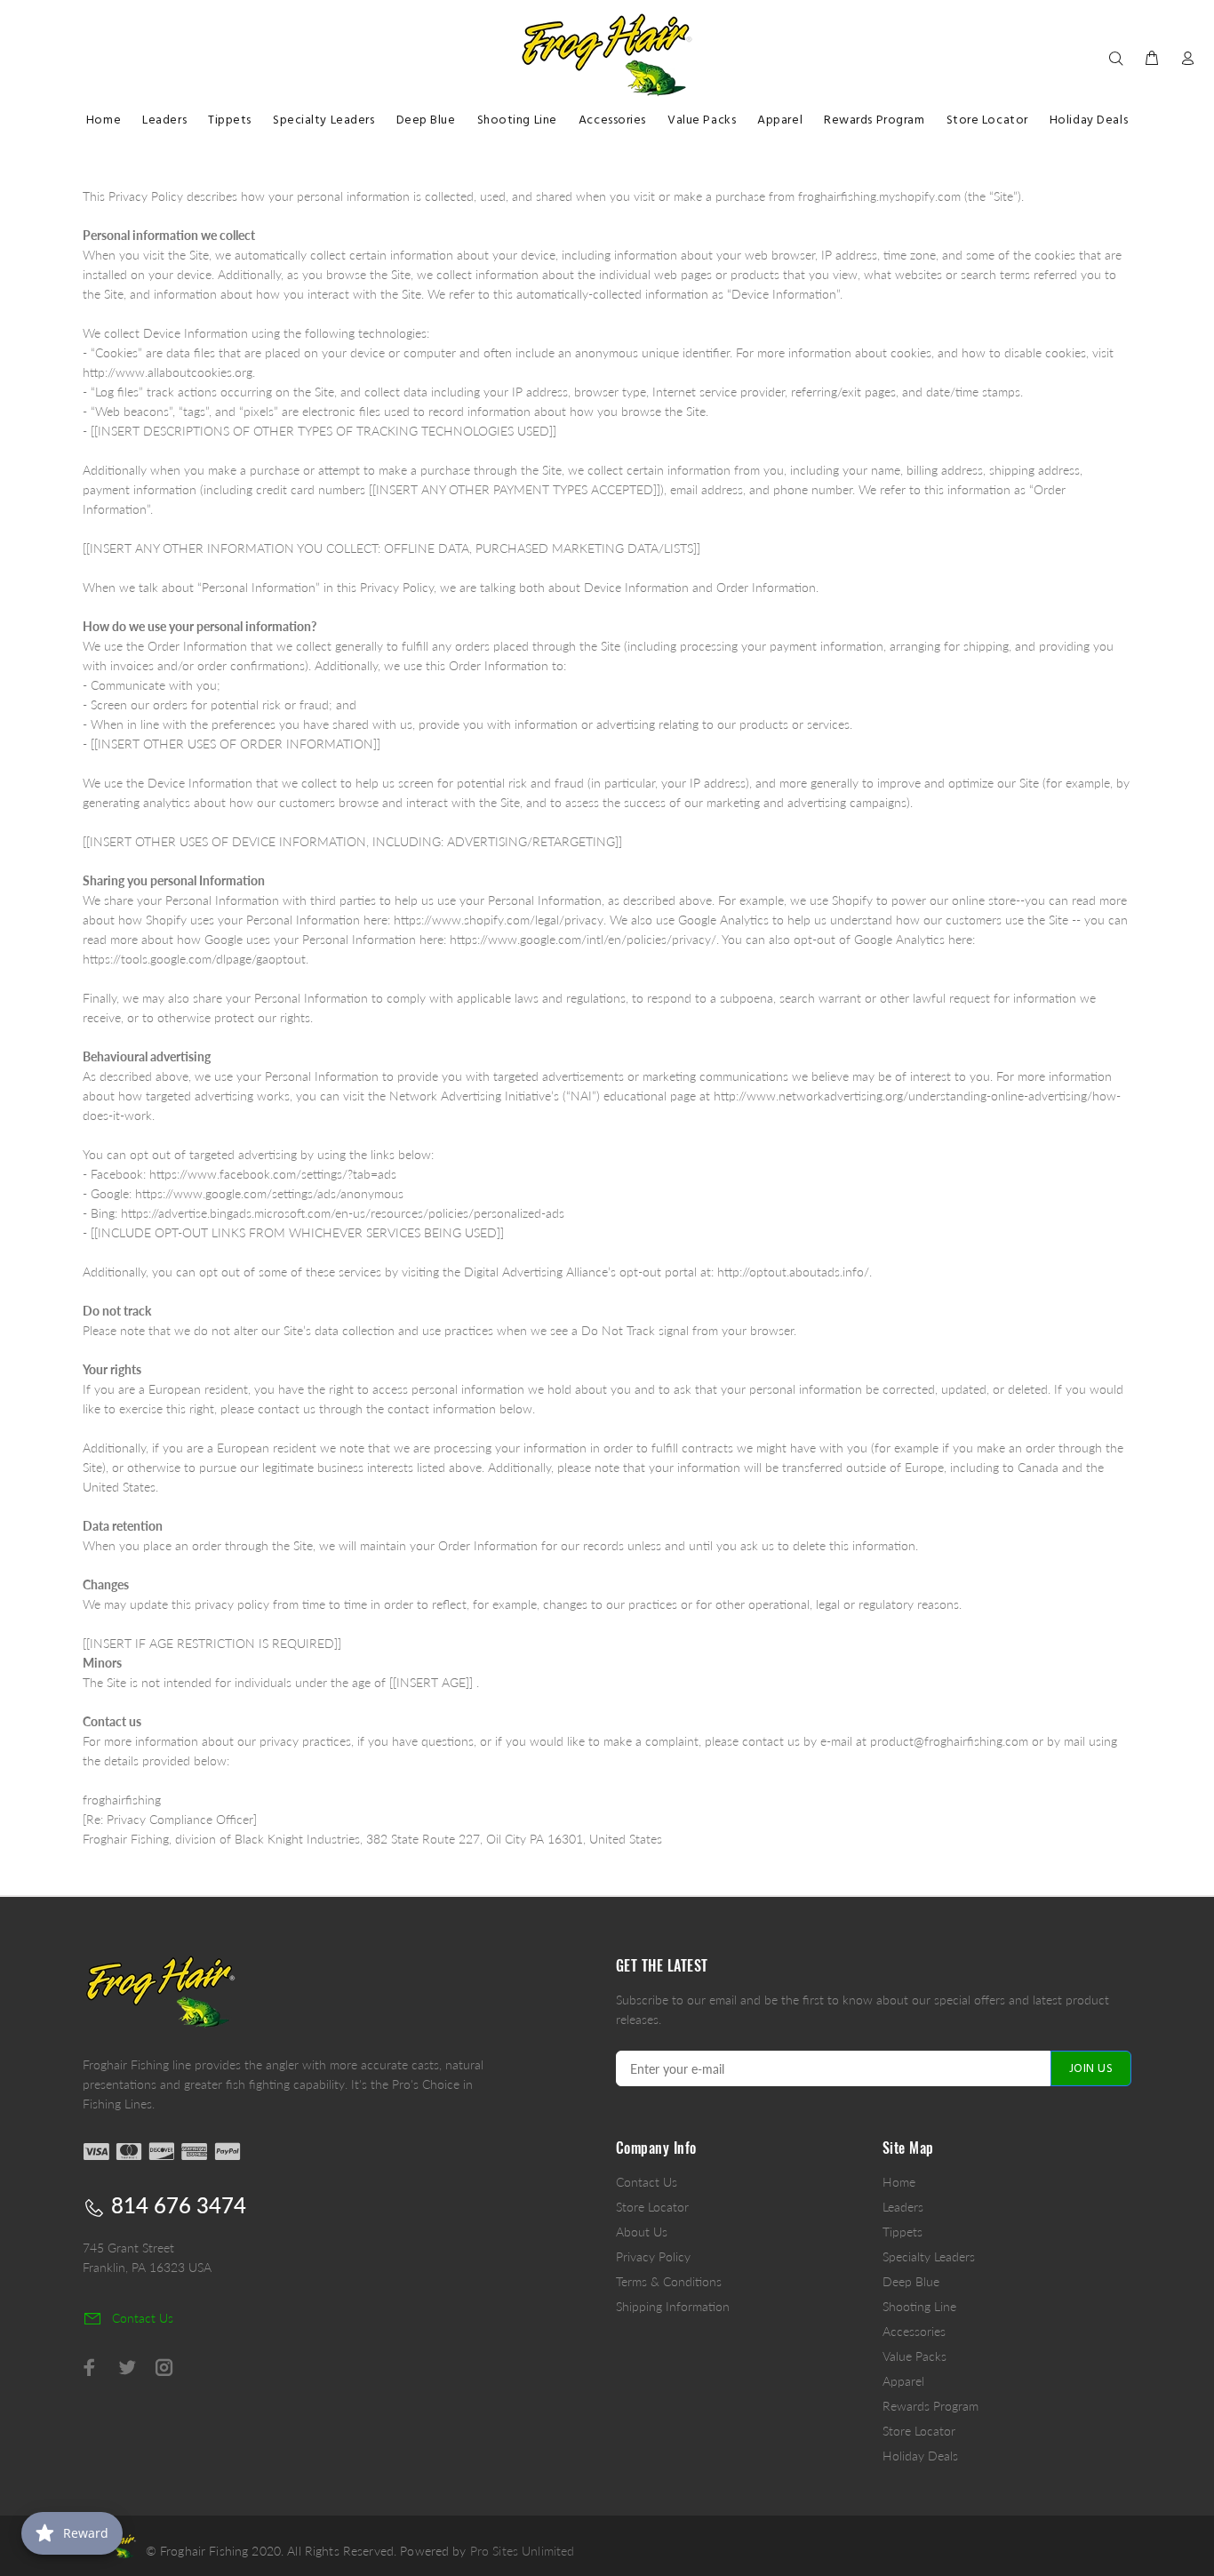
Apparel (903, 2381)
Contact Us (647, 2182)
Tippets (903, 2232)
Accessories (914, 2331)
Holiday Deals (920, 2456)
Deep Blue (911, 2281)
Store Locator (652, 2207)
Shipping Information (673, 2306)
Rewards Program (930, 2406)
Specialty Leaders (929, 2256)
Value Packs (914, 2356)
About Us (642, 2232)
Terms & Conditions (669, 2281)
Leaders (903, 2207)
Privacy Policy (653, 2256)
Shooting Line (919, 2306)
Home (899, 2182)
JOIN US (1091, 2069)
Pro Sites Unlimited (523, 2551)
